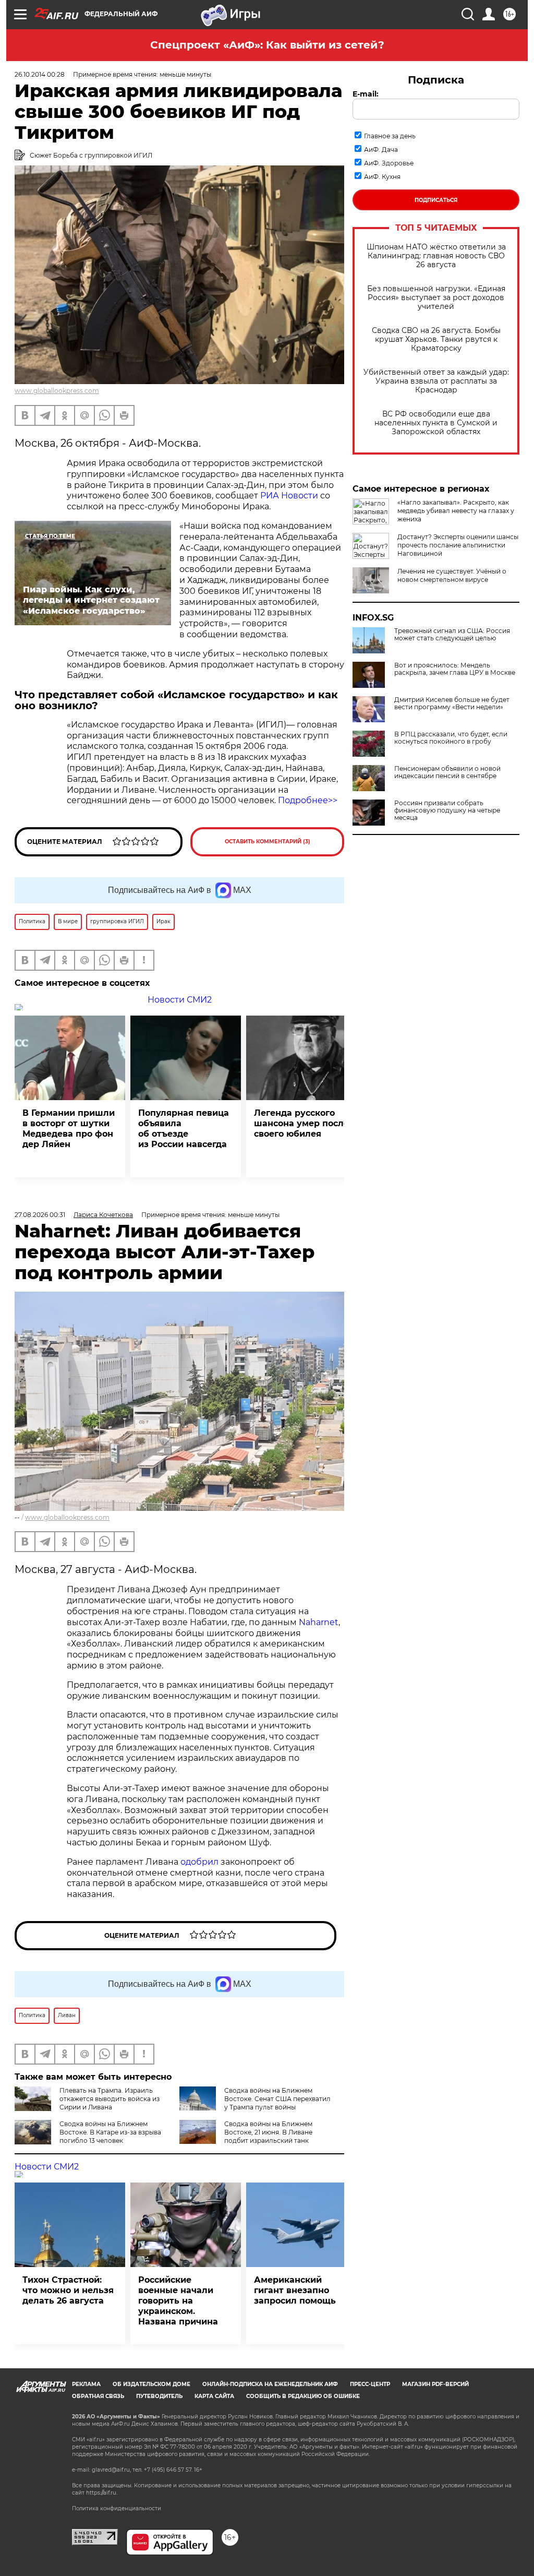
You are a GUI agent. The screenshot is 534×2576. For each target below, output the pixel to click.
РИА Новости (289, 496)
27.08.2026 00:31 (40, 1215)
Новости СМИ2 (180, 1000)
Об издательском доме (151, 2384)
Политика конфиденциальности (117, 2508)
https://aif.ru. (102, 2493)
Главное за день (390, 136)
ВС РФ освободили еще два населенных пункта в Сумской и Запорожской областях (436, 423)
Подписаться (436, 200)
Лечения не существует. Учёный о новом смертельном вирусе (452, 575)
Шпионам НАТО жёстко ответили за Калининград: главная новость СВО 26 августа (436, 256)
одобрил (199, 1862)
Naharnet (319, 1622)
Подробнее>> (308, 800)
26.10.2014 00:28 (40, 74)
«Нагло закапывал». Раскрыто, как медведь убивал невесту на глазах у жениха (456, 511)
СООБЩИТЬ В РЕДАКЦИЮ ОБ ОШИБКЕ (303, 2396)
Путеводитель (159, 2396)
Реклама (86, 2384)
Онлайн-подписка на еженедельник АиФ (270, 2384)
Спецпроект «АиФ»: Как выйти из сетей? (267, 45)
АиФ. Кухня (382, 177)
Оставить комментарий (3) (268, 842)
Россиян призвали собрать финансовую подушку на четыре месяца (447, 810)
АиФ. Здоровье (389, 163)
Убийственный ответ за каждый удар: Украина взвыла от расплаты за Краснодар (436, 381)
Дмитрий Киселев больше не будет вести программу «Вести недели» (452, 703)
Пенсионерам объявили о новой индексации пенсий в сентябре (447, 772)
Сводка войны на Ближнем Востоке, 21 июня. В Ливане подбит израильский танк (268, 2132)
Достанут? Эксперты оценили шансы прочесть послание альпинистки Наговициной (458, 545)
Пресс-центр (370, 2384)
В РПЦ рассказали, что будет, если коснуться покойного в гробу (451, 738)
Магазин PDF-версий (435, 2384)
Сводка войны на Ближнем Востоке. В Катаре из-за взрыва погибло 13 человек (110, 2132)
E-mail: (366, 94)
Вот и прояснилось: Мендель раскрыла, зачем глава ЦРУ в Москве (455, 669)
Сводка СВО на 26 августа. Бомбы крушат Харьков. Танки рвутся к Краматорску (436, 339)
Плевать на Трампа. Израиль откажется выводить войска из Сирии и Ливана (110, 2099)
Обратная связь (98, 2396)
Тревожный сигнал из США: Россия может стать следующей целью (452, 635)
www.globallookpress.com (57, 391)
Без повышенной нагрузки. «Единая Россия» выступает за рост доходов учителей (436, 298)
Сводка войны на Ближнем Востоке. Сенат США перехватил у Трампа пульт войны (277, 2099)
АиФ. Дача (381, 150)
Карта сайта (214, 2396)
